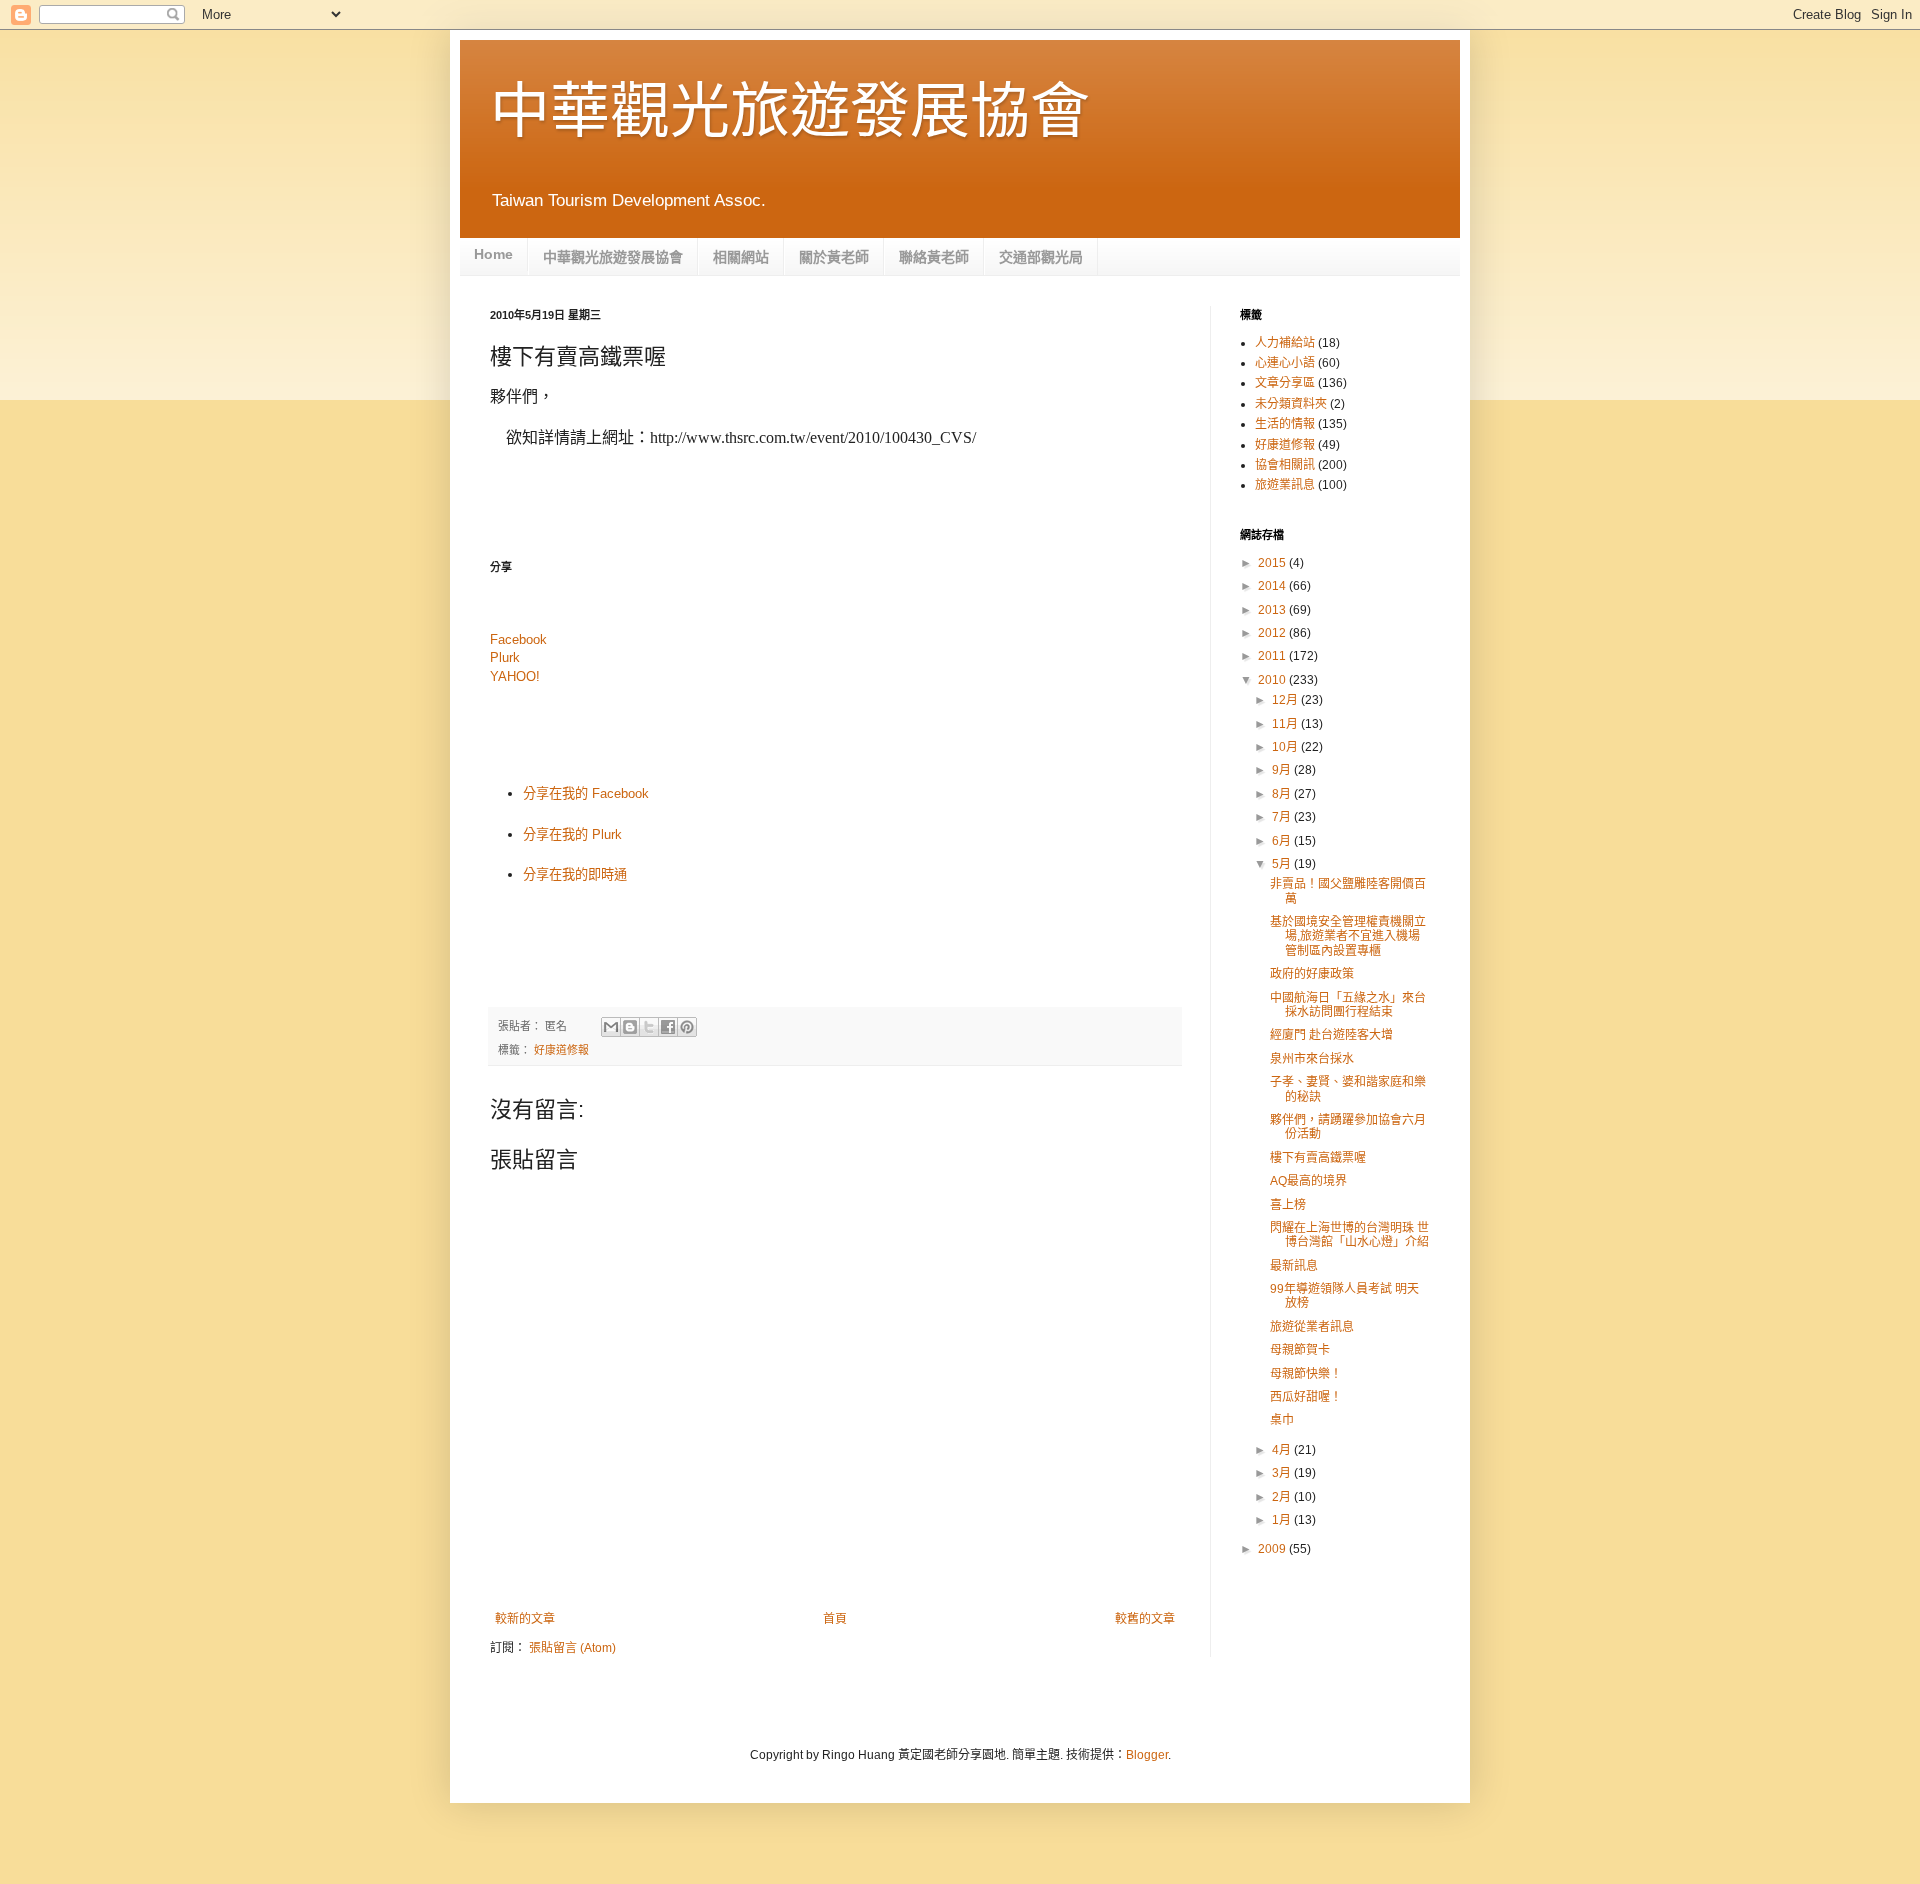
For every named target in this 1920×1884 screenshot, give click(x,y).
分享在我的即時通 (575, 874)
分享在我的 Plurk (572, 834)
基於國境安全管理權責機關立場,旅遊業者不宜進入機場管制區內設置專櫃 (1348, 936)
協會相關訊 (1285, 465)
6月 (1283, 841)
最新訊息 (1294, 1266)
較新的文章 (525, 1619)
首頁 (835, 1619)
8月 (1283, 794)
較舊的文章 (1145, 1619)
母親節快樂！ (1306, 1374)
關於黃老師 (834, 257)
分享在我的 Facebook (586, 793)
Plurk (505, 657)
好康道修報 (561, 1050)
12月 (1286, 700)
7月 (1283, 817)
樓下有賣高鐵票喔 (1318, 1158)
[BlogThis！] (630, 1027)
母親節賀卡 (1300, 1350)
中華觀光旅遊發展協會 (790, 111)
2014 (1273, 586)
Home (493, 254)
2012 (1273, 633)
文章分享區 (1285, 383)
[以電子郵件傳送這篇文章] (611, 1027)
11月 (1286, 724)
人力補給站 (1285, 343)
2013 (1273, 610)
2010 (1273, 680)
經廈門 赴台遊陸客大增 (1331, 1035)
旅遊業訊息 (1285, 485)
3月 (1283, 1473)
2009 (1273, 1549)
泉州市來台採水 (1312, 1059)
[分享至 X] (649, 1027)
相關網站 (741, 257)
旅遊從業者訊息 (1312, 1327)
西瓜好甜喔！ (1306, 1397)
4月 (1283, 1450)
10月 (1286, 747)
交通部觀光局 (1041, 257)
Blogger (1147, 1755)
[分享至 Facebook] (668, 1027)
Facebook (518, 639)
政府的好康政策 (1312, 974)
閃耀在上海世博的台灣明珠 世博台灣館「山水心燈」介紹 (1349, 1235)
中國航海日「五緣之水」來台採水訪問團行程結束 (1348, 1005)
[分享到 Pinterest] (687, 1027)
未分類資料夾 (1291, 404)
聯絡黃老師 (934, 257)
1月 (1283, 1520)
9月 (1283, 770)
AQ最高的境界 (1308, 1181)
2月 (1283, 1497)
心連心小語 (1285, 363)
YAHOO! (515, 676)
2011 (1273, 656)
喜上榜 (1288, 1205)
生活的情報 (1285, 424)
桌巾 (1282, 1420)
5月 (1283, 864)
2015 (1273, 563)
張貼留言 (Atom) (572, 1648)
